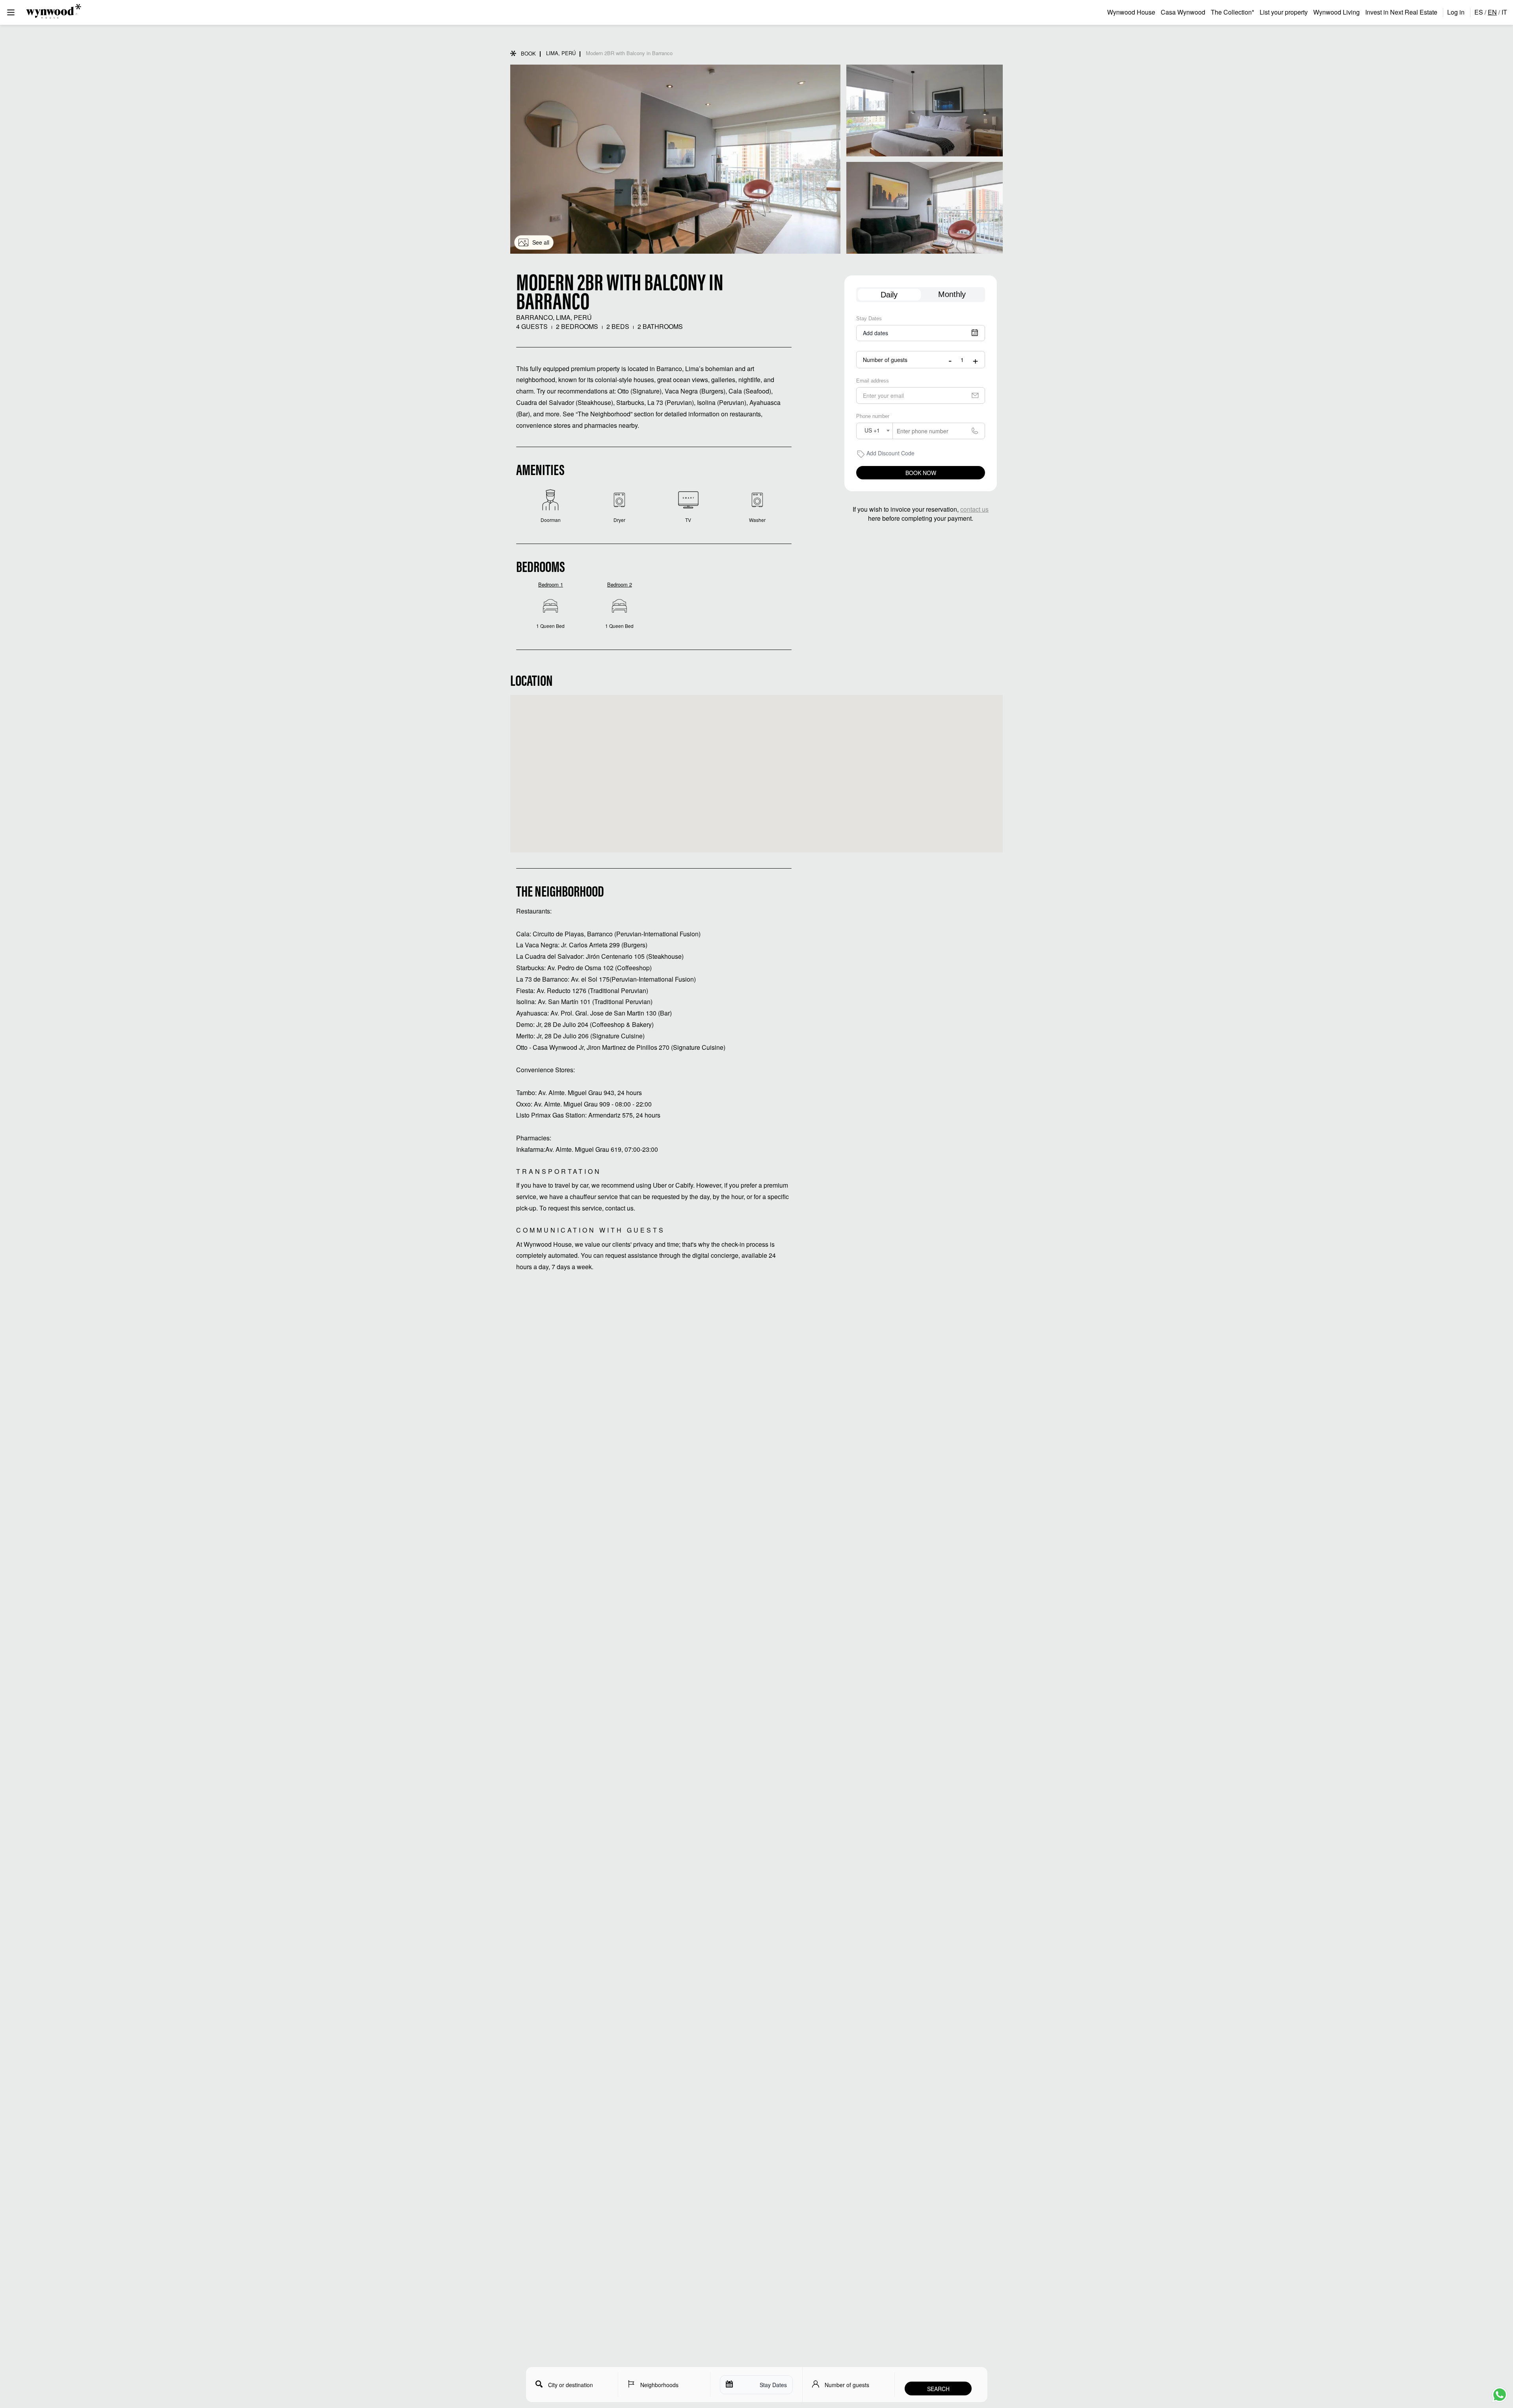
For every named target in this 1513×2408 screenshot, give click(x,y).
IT (1504, 12)
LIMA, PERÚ (561, 53)
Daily (889, 295)
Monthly (952, 294)
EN (1492, 12)
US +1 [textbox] (872, 430)
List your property (1284, 12)
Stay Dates (869, 319)
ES (1479, 12)
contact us (974, 509)
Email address (873, 381)
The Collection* (1232, 12)
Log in (1456, 12)
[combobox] (875, 431)
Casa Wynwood (1183, 12)
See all (541, 242)
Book (528, 53)
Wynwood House (1131, 12)
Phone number (873, 416)
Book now (921, 473)
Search (938, 2389)
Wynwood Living (1336, 12)
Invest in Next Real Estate (1401, 12)
